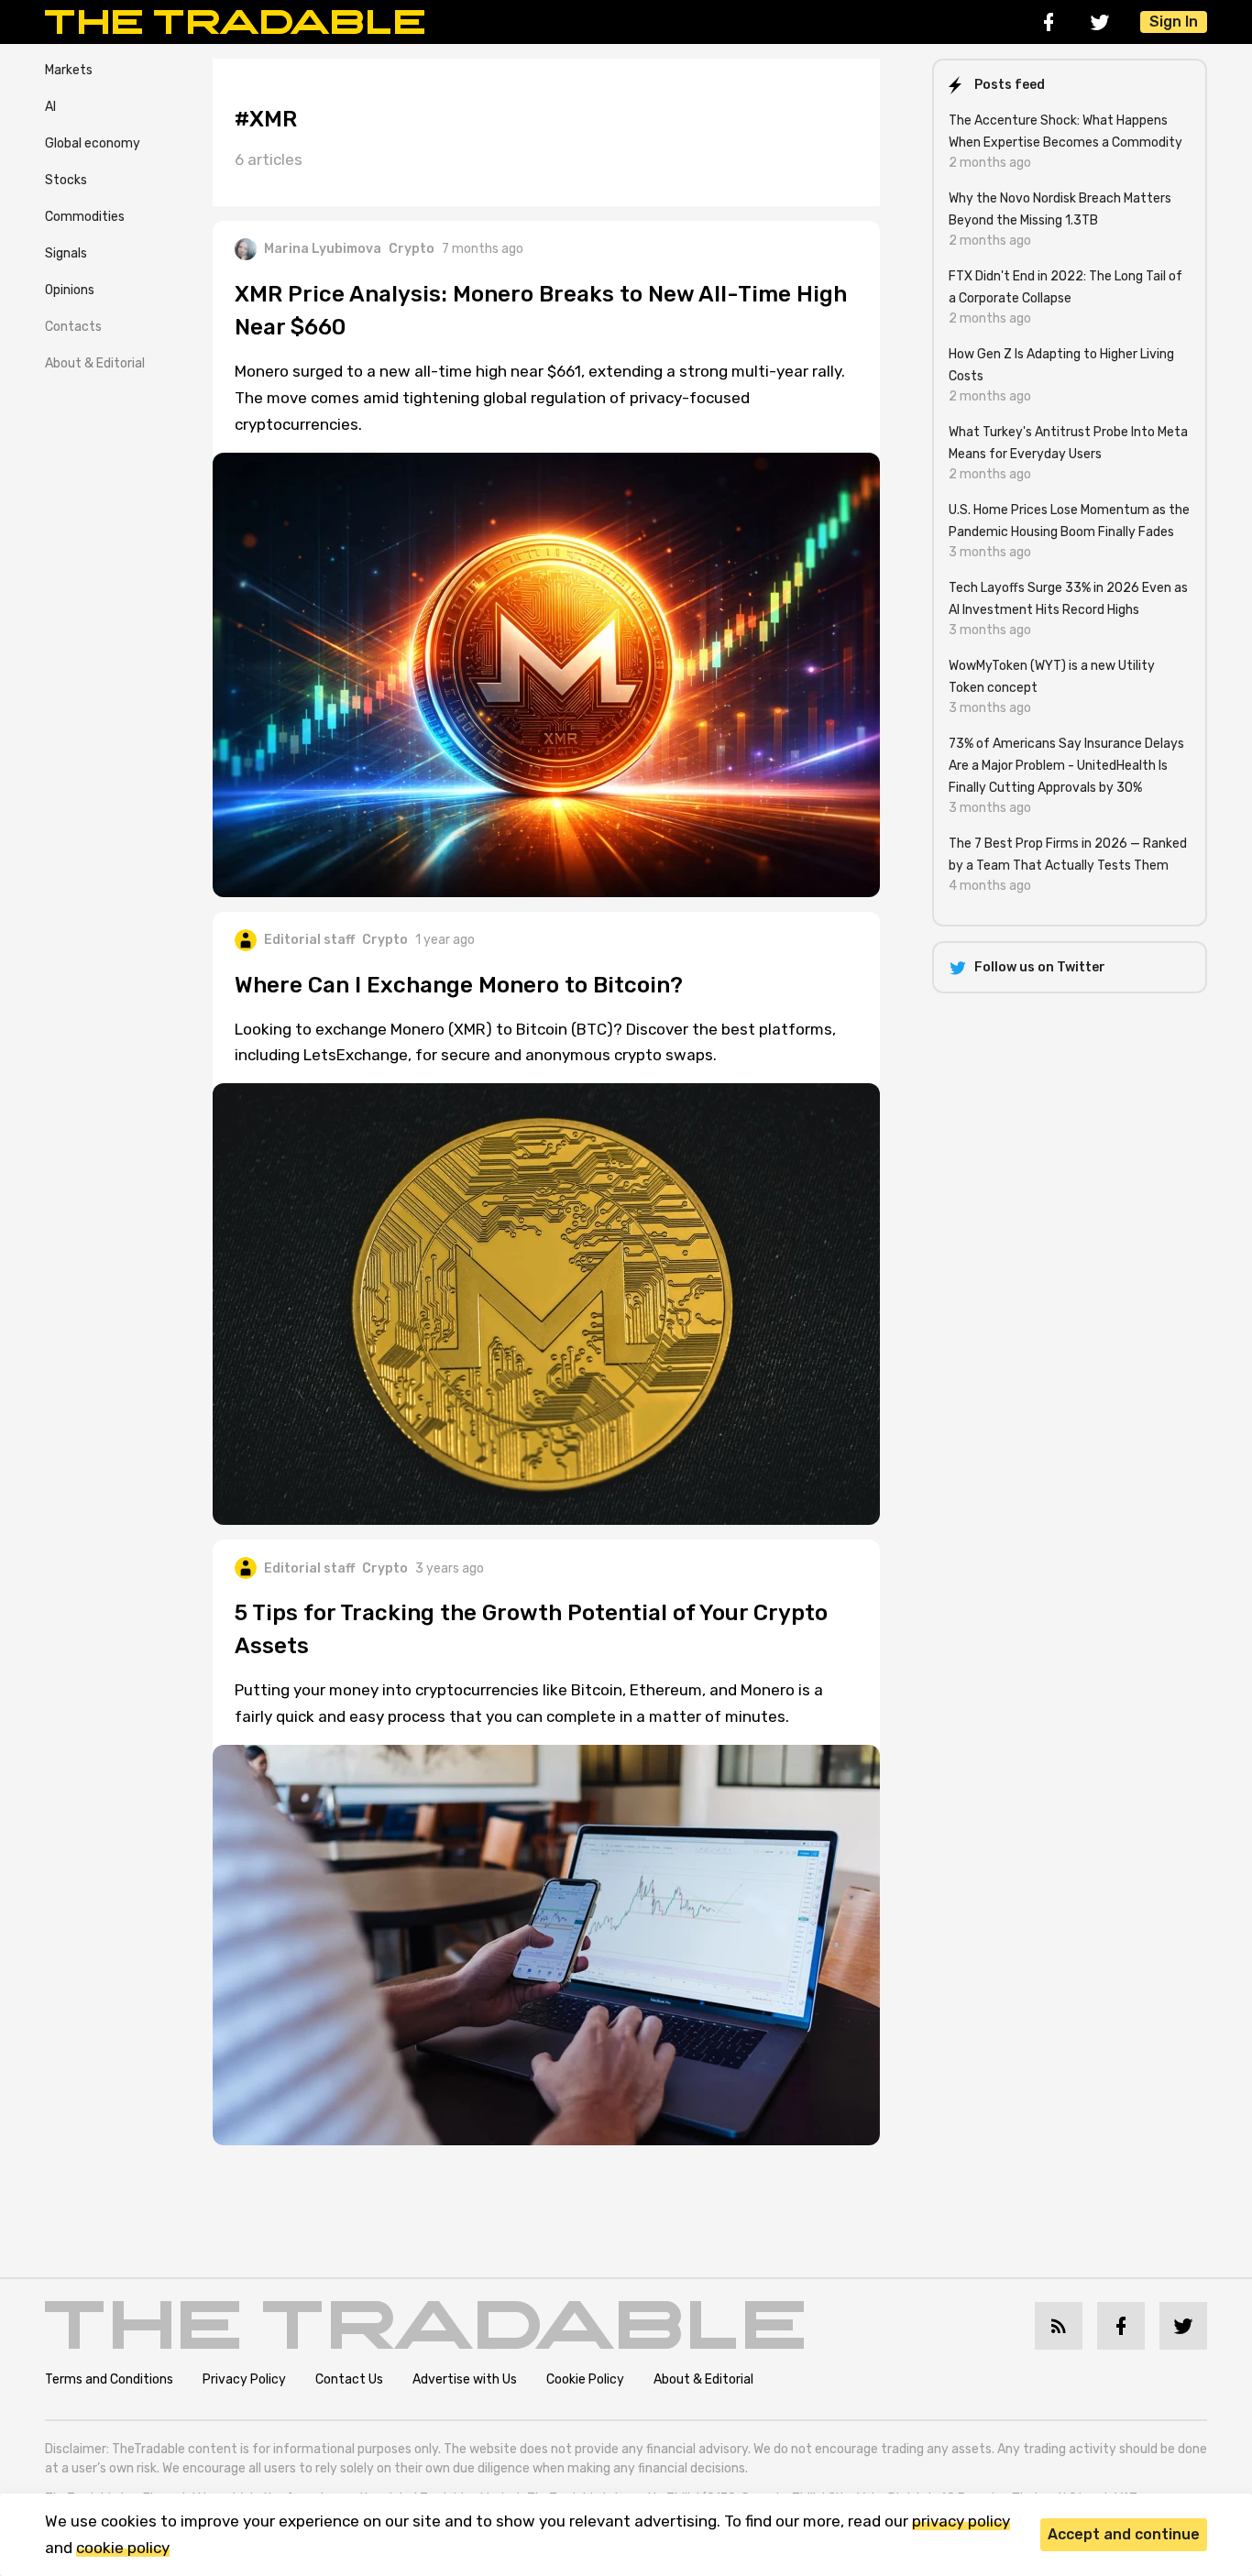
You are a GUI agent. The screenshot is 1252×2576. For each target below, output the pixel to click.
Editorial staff (309, 940)
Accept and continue (1124, 2534)
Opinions (70, 290)
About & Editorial (95, 363)
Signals (66, 253)
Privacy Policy (244, 2379)
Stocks (66, 180)
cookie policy (123, 2548)
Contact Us (349, 2379)
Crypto (412, 249)
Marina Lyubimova (323, 249)
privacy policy (961, 2521)
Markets (69, 70)
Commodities (85, 217)
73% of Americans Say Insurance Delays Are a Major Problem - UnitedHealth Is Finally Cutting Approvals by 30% (1066, 766)
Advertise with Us (465, 2379)
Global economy (93, 143)
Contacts (73, 327)
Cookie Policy (585, 2379)
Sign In (1174, 22)
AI (50, 107)
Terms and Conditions (109, 2379)
